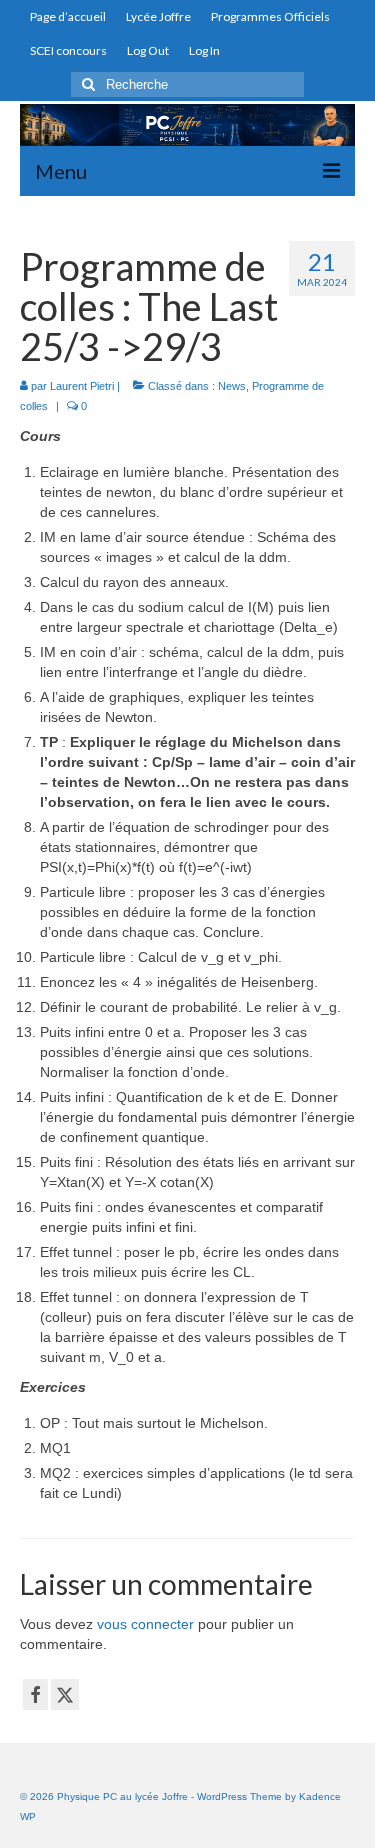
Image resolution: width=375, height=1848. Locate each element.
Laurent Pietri (82, 386)
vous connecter (145, 1624)
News (232, 386)
